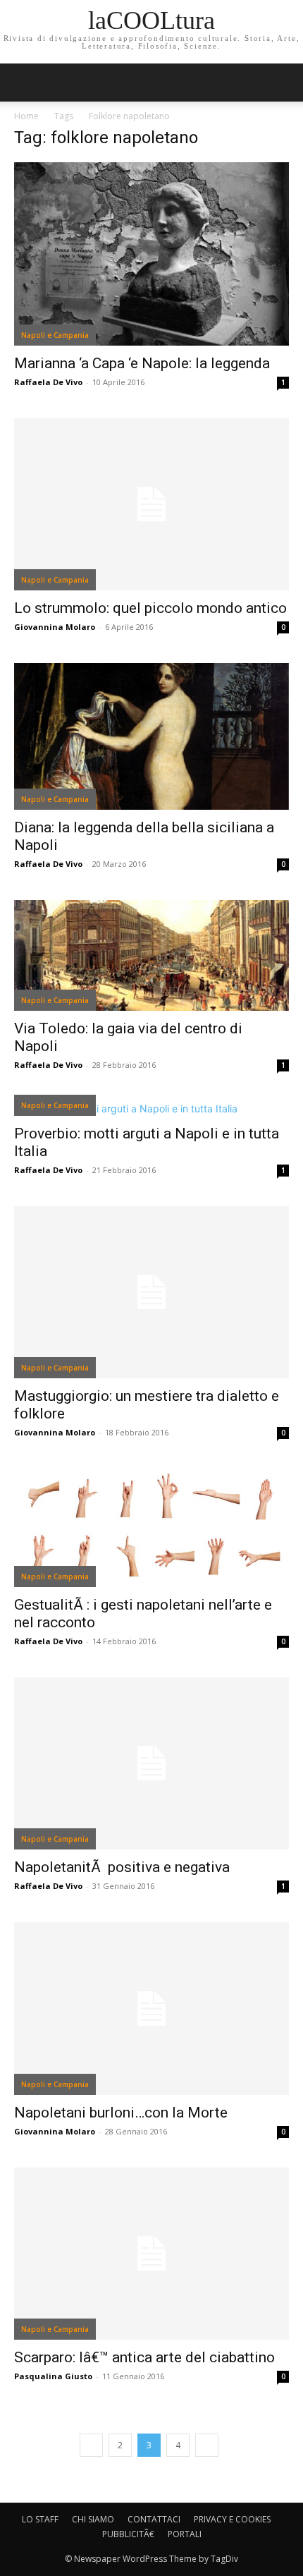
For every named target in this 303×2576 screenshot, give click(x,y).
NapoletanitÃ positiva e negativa (122, 1867)
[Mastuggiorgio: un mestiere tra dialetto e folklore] (151, 1292)
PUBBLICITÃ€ (128, 2534)
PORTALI (185, 2534)
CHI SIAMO (93, 2519)
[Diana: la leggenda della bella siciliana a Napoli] (151, 736)
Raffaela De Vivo (48, 382)
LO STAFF (40, 2519)
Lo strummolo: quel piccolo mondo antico (150, 608)
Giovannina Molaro (55, 627)
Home (26, 116)
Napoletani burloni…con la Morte (121, 2113)
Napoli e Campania (55, 335)
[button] (283, 83)
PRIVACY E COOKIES (232, 2519)
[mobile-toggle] (24, 83)
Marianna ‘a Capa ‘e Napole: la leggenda (142, 363)
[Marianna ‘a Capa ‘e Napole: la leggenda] (151, 254)
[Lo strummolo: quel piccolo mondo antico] (151, 504)
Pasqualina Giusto (53, 2376)
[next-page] (207, 2445)
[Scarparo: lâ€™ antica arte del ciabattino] (151, 2254)
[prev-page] (91, 2445)
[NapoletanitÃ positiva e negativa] (151, 1763)
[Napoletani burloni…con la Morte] (151, 2008)
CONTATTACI (154, 2519)
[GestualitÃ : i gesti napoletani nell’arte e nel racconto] (151, 1528)
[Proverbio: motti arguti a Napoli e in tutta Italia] (151, 1108)
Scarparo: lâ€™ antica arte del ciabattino (144, 2357)
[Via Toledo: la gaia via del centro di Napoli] (151, 955)
